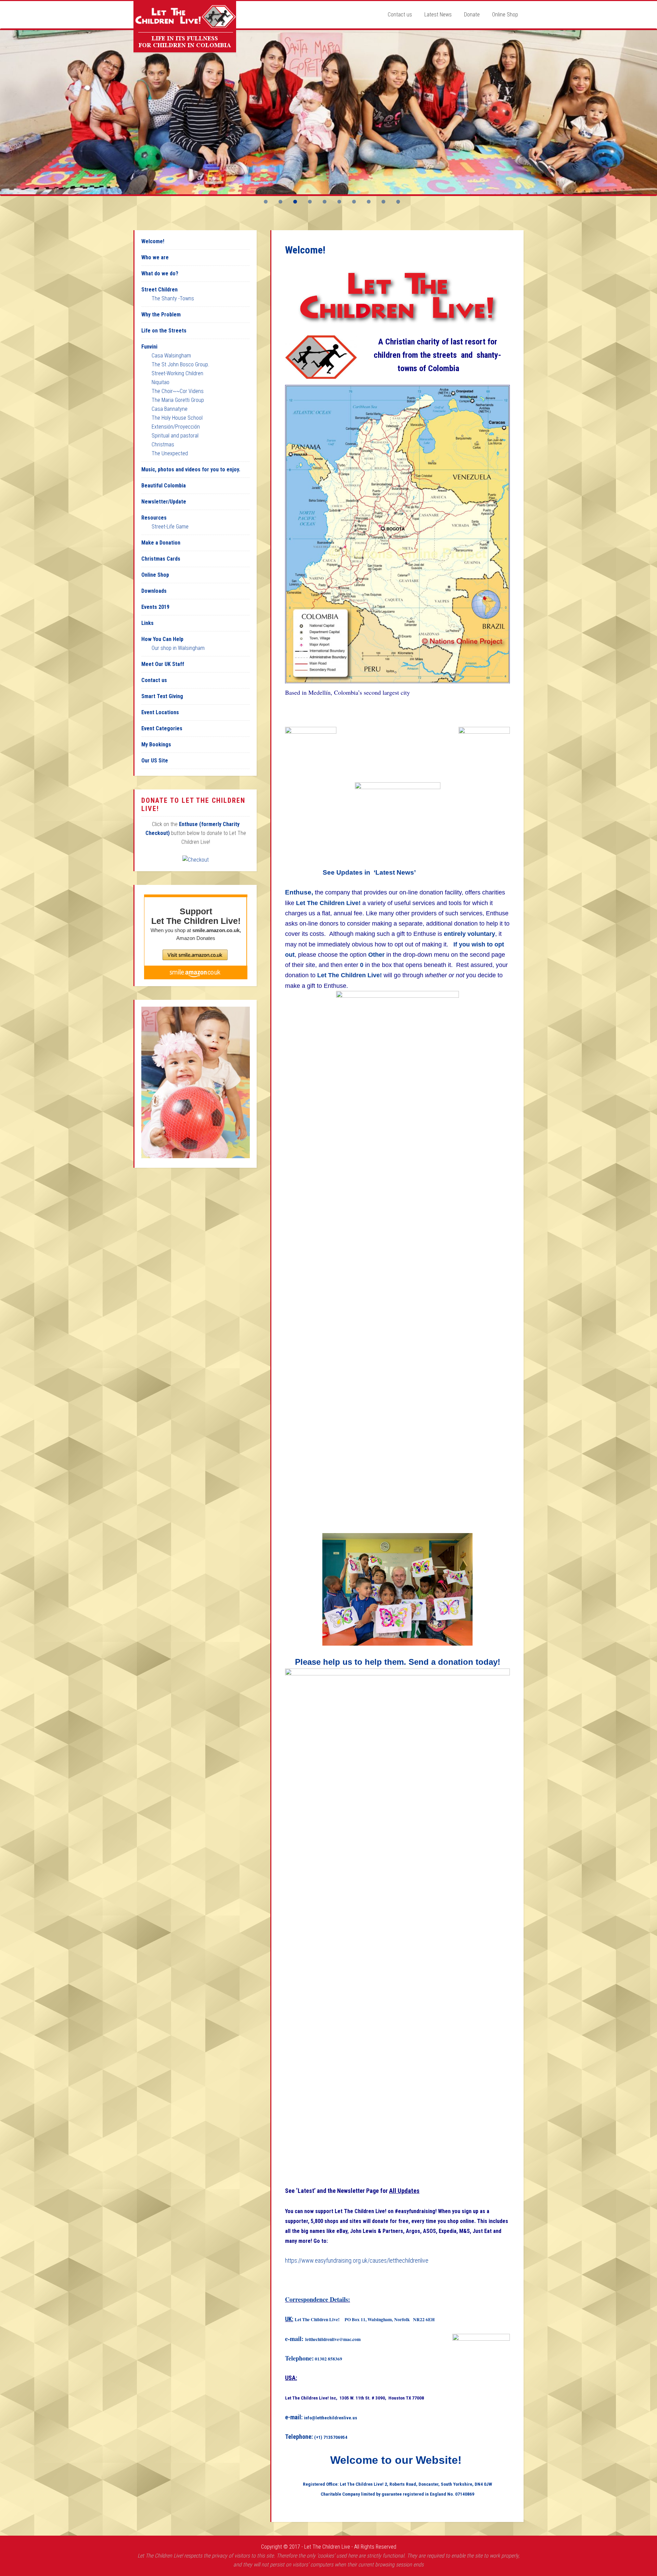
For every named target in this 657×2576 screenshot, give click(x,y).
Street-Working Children (177, 373)
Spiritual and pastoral (175, 436)
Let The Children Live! (185, 27)
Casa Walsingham (171, 356)
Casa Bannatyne (170, 409)
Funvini (149, 347)
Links (147, 623)
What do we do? (160, 273)
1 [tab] (266, 202)
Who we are (155, 257)
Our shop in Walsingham (178, 648)
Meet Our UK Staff (163, 664)
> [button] (648, 110)
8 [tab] (369, 202)
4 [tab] (310, 202)
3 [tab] (295, 202)
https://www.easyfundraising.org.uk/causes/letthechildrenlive (357, 2260)
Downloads (154, 591)
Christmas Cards (161, 559)
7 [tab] (354, 202)
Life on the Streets (164, 331)
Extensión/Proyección (176, 427)
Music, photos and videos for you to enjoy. (191, 469)
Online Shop (155, 575)
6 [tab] (339, 202)
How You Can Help (162, 639)
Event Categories (162, 728)
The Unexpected (170, 453)
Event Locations (160, 712)
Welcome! (153, 241)
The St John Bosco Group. (181, 364)
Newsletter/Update (164, 502)
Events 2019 (155, 607)
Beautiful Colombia (164, 486)
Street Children (159, 290)
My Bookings (156, 744)
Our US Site (155, 761)
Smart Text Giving (162, 696)
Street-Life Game (170, 527)
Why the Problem (161, 315)
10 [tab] (398, 202)
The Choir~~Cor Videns (178, 391)
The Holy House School (177, 418)
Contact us (154, 680)
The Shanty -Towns (173, 298)
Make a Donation (161, 543)
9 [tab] (383, 202)
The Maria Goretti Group (178, 400)
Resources (154, 518)
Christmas (163, 444)
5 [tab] (325, 202)
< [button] (9, 110)
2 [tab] (280, 202)
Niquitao (160, 382)
